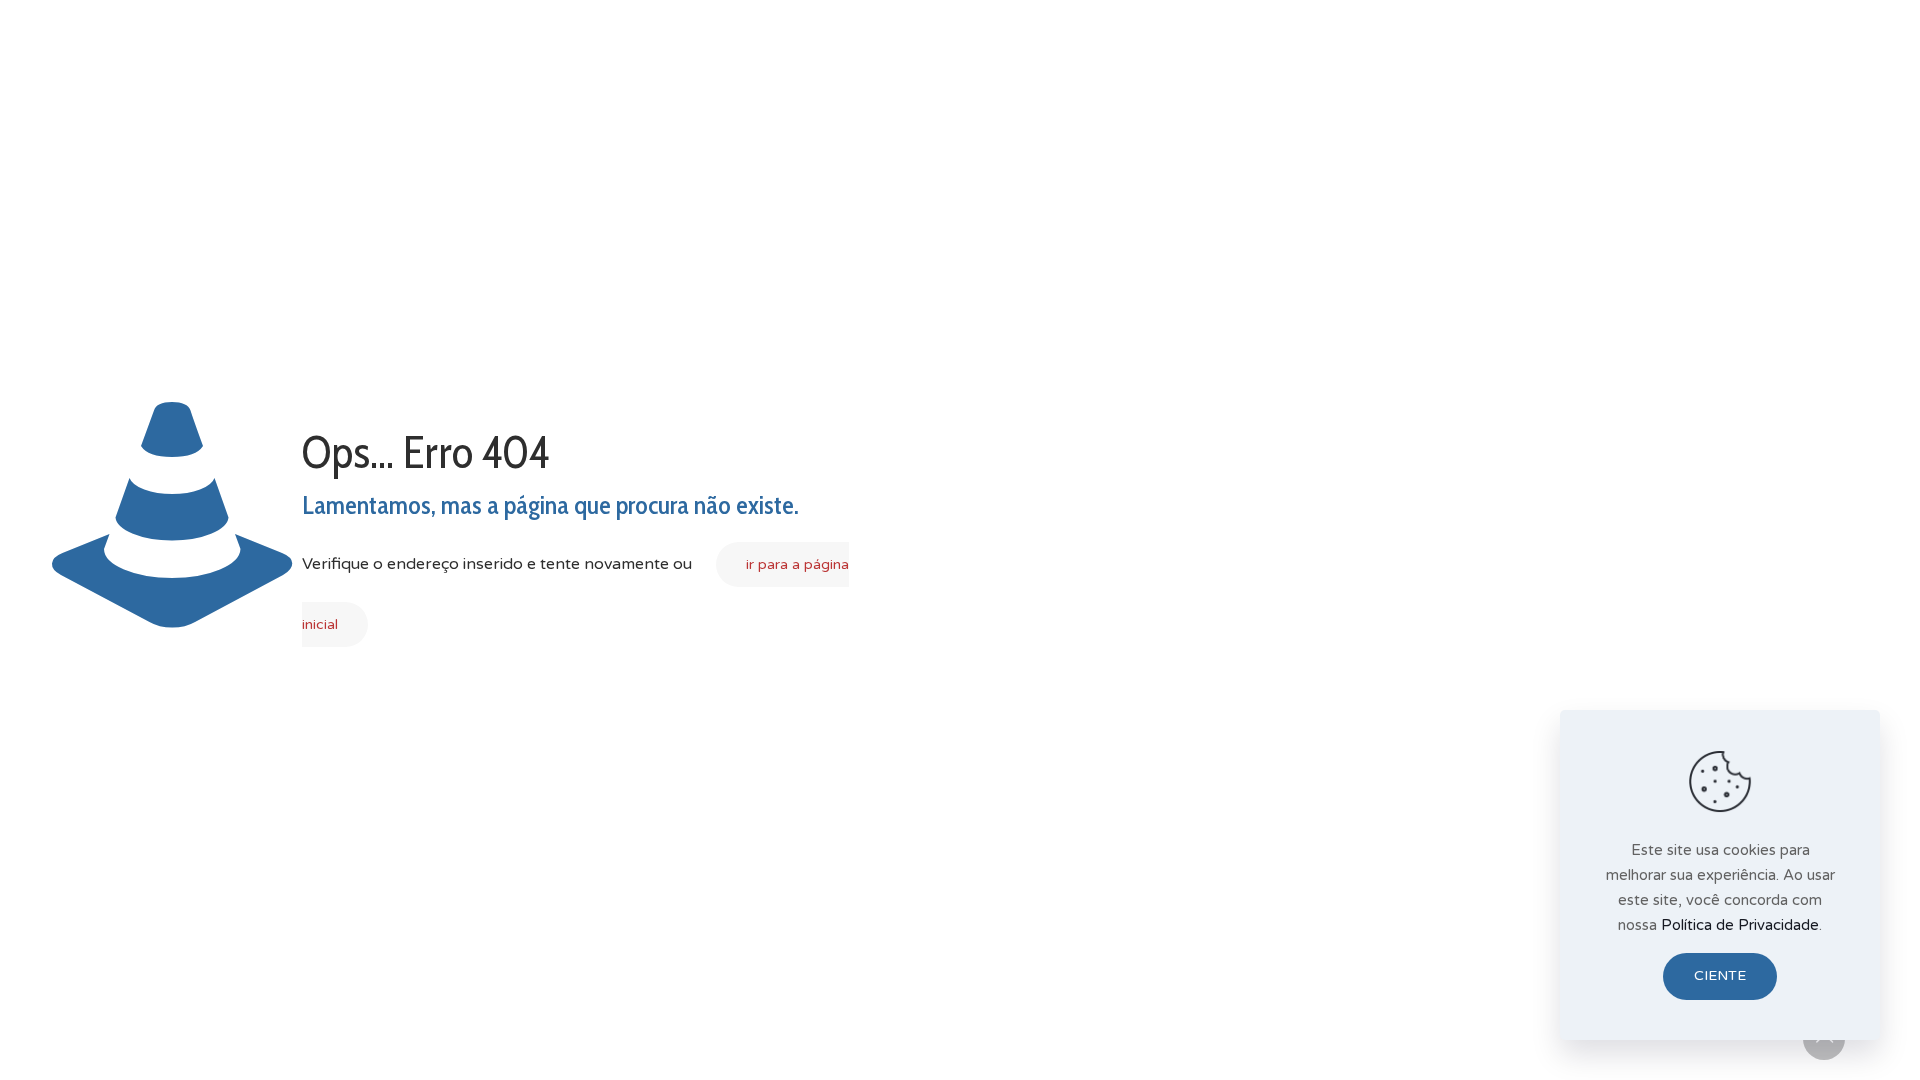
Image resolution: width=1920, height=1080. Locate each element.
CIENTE (1720, 975)
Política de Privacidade (1740, 925)
